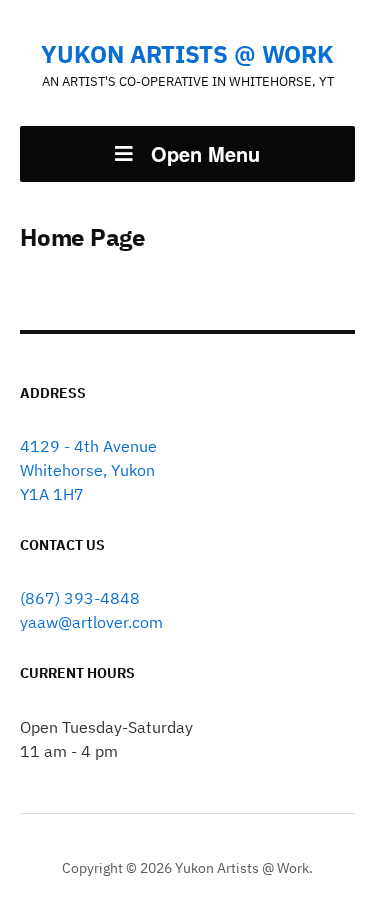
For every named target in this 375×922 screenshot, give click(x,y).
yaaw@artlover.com (91, 622)
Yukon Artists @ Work (187, 54)
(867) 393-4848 (80, 598)
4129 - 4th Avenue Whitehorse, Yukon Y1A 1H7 (88, 470)
